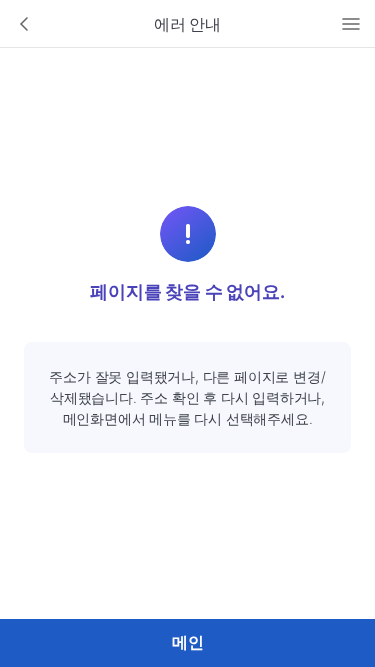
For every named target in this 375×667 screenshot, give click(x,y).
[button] (24, 24)
